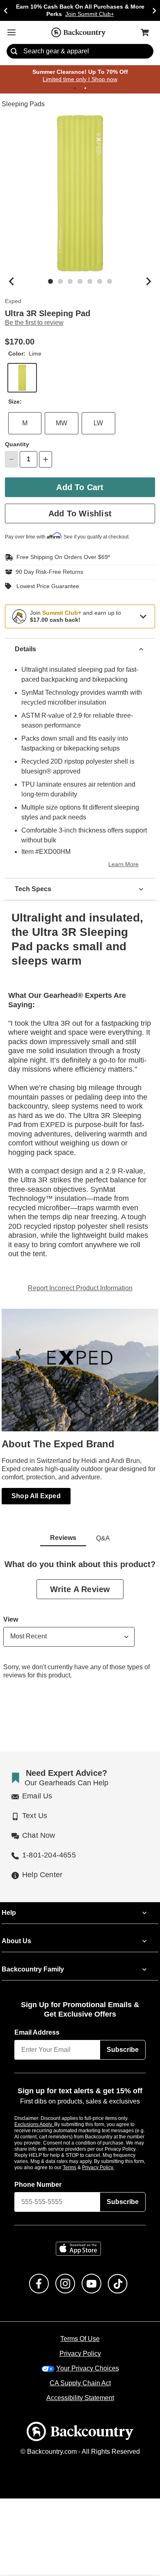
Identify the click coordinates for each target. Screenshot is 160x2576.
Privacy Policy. (109, 2158)
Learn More (125, 865)
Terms (81, 2158)
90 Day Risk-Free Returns (47, 572)
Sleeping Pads (22, 105)
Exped (13, 302)
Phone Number (38, 2176)
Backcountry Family (33, 1960)
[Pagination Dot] (75, 89)
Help (9, 1904)
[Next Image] (149, 282)
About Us (16, 1932)
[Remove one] (11, 460)
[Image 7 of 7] (110, 282)
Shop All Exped (36, 1487)
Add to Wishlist (80, 514)
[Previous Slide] (6, 10)
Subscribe (123, 2041)
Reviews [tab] (63, 1529)
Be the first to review (34, 323)
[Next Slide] (154, 10)
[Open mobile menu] (11, 32)
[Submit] (14, 52)
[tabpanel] (80, 1617)
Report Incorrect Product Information (80, 1279)
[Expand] (143, 616)
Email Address (37, 2024)
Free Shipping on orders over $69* (60, 557)
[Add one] (46, 460)
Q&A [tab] (103, 1529)
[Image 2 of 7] (60, 282)
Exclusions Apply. (34, 2115)
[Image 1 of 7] (50, 282)
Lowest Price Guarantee (46, 586)
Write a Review (80, 1580)
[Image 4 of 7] (80, 282)
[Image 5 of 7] (90, 282)
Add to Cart (80, 487)
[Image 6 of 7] (100, 282)
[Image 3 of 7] (70, 282)
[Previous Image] (11, 282)
